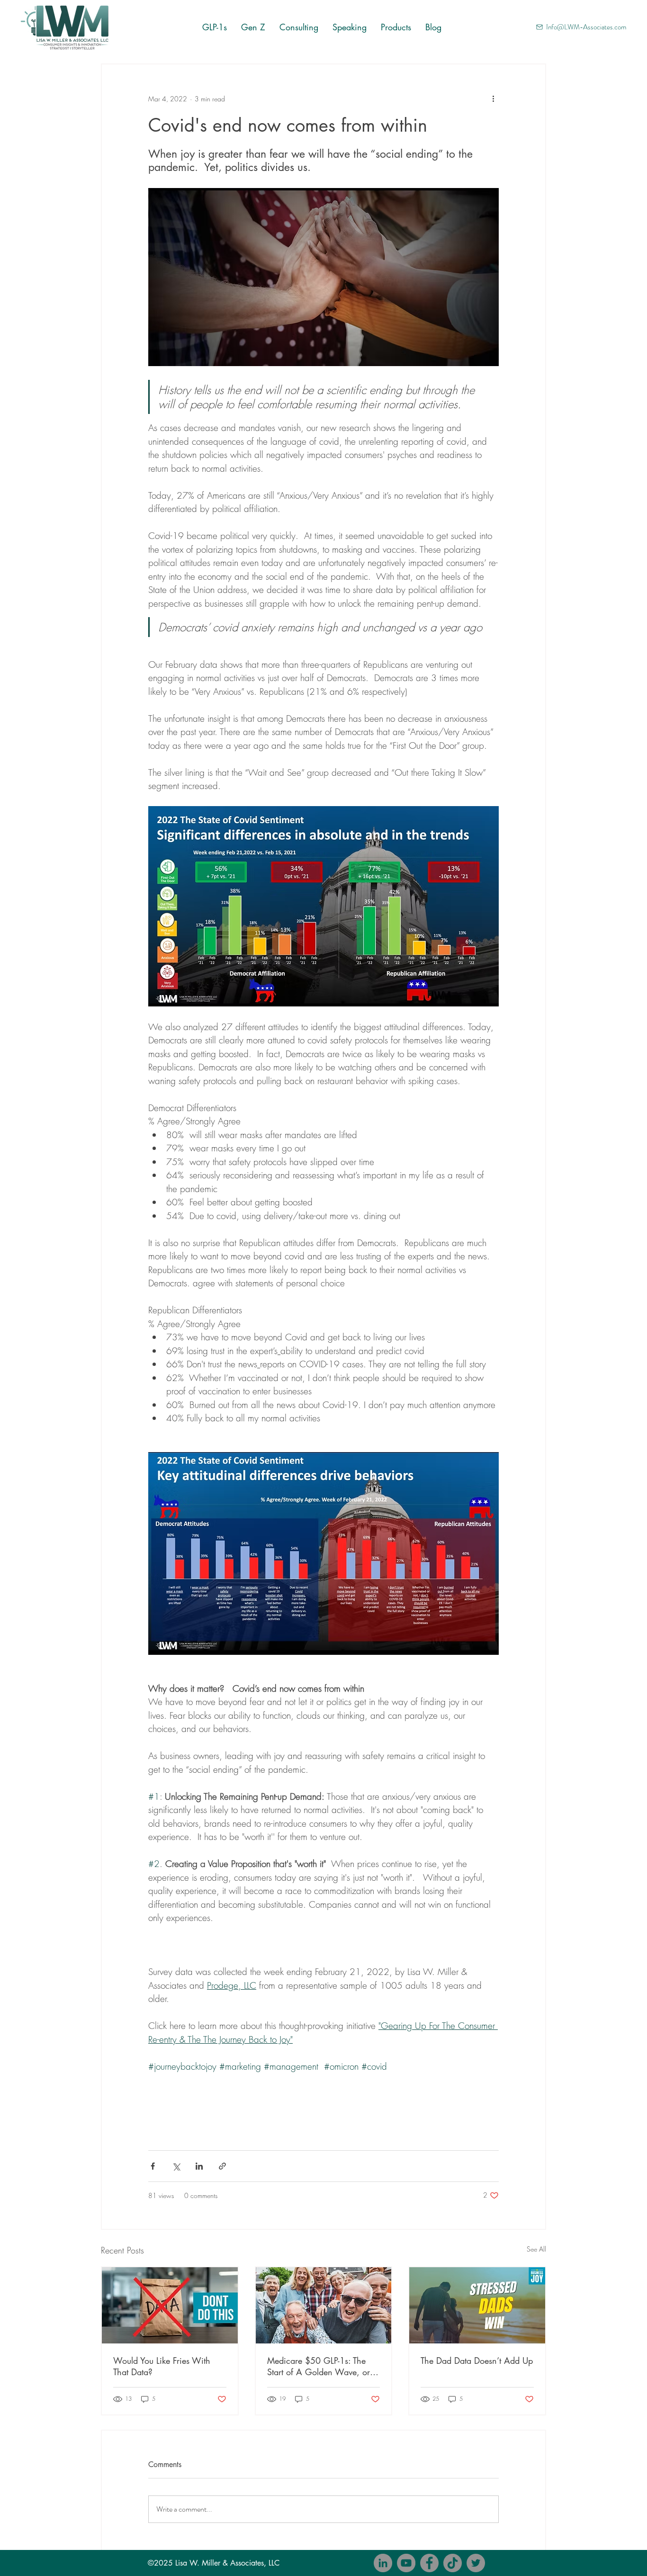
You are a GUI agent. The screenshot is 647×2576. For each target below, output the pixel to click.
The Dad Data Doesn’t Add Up (477, 2361)
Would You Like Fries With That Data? (162, 2366)
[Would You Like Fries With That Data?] (170, 2305)
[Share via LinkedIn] (199, 2166)
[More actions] (493, 99)
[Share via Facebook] (153, 2166)
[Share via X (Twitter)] (176, 2166)
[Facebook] (429, 2563)
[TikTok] (453, 2563)
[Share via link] (222, 2166)
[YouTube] (406, 2563)
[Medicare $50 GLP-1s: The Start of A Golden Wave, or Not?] (324, 2305)
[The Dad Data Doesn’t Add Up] (477, 2305)
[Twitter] (476, 2563)
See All (536, 2249)
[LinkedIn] (383, 2563)
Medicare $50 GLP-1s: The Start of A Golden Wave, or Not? (319, 2366)
